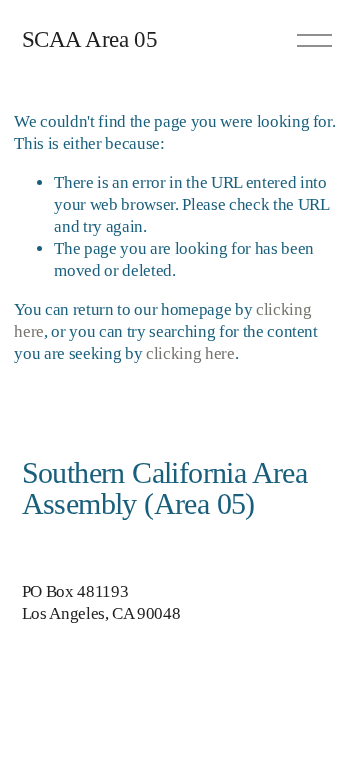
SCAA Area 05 (90, 39)
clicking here (190, 353)
